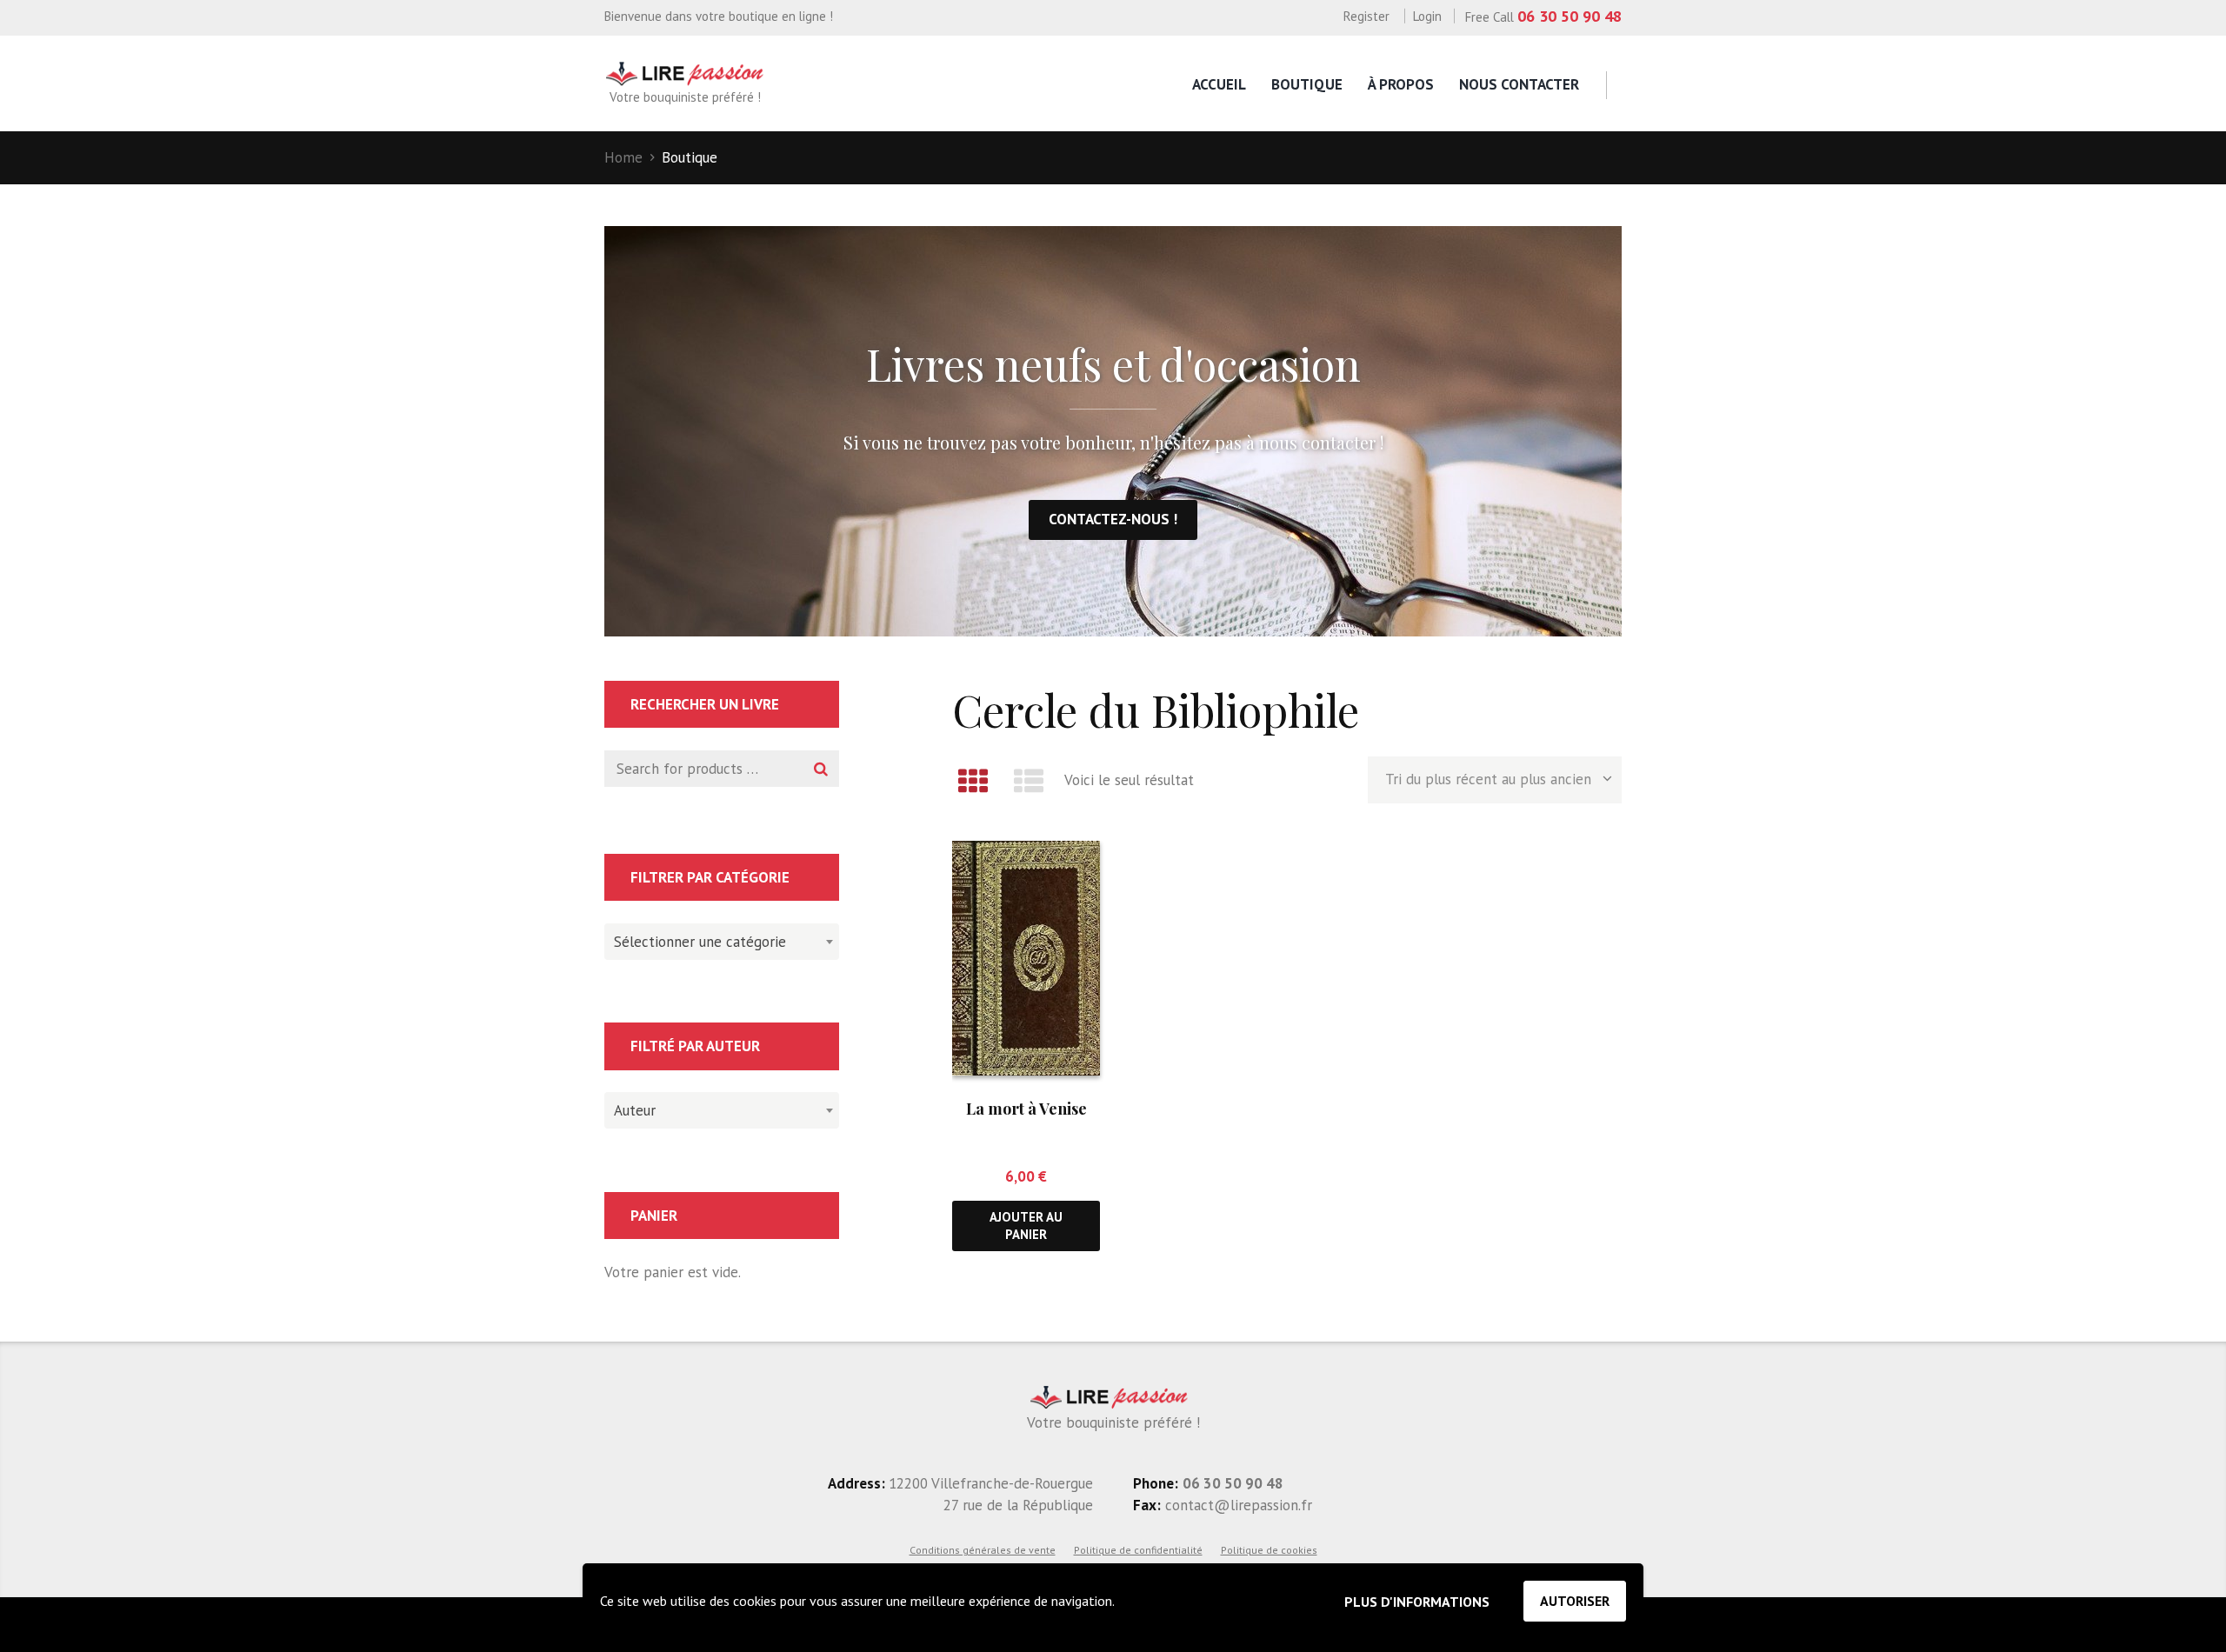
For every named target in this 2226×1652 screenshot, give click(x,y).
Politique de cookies (1269, 1550)
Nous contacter (1519, 84)
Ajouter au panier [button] (1026, 1225)
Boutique (1307, 84)
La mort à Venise (1026, 1109)
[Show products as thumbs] (973, 781)
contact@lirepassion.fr (1236, 1505)
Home (623, 157)
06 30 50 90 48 (1570, 16)
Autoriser (1575, 1601)
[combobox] (722, 942)
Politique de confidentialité (1138, 1550)
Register (1366, 16)
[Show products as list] (1030, 781)
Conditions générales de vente (983, 1550)
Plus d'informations (1417, 1602)
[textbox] (717, 939)
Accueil (1219, 84)
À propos (1401, 84)
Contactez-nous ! (1113, 519)
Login (1427, 16)
